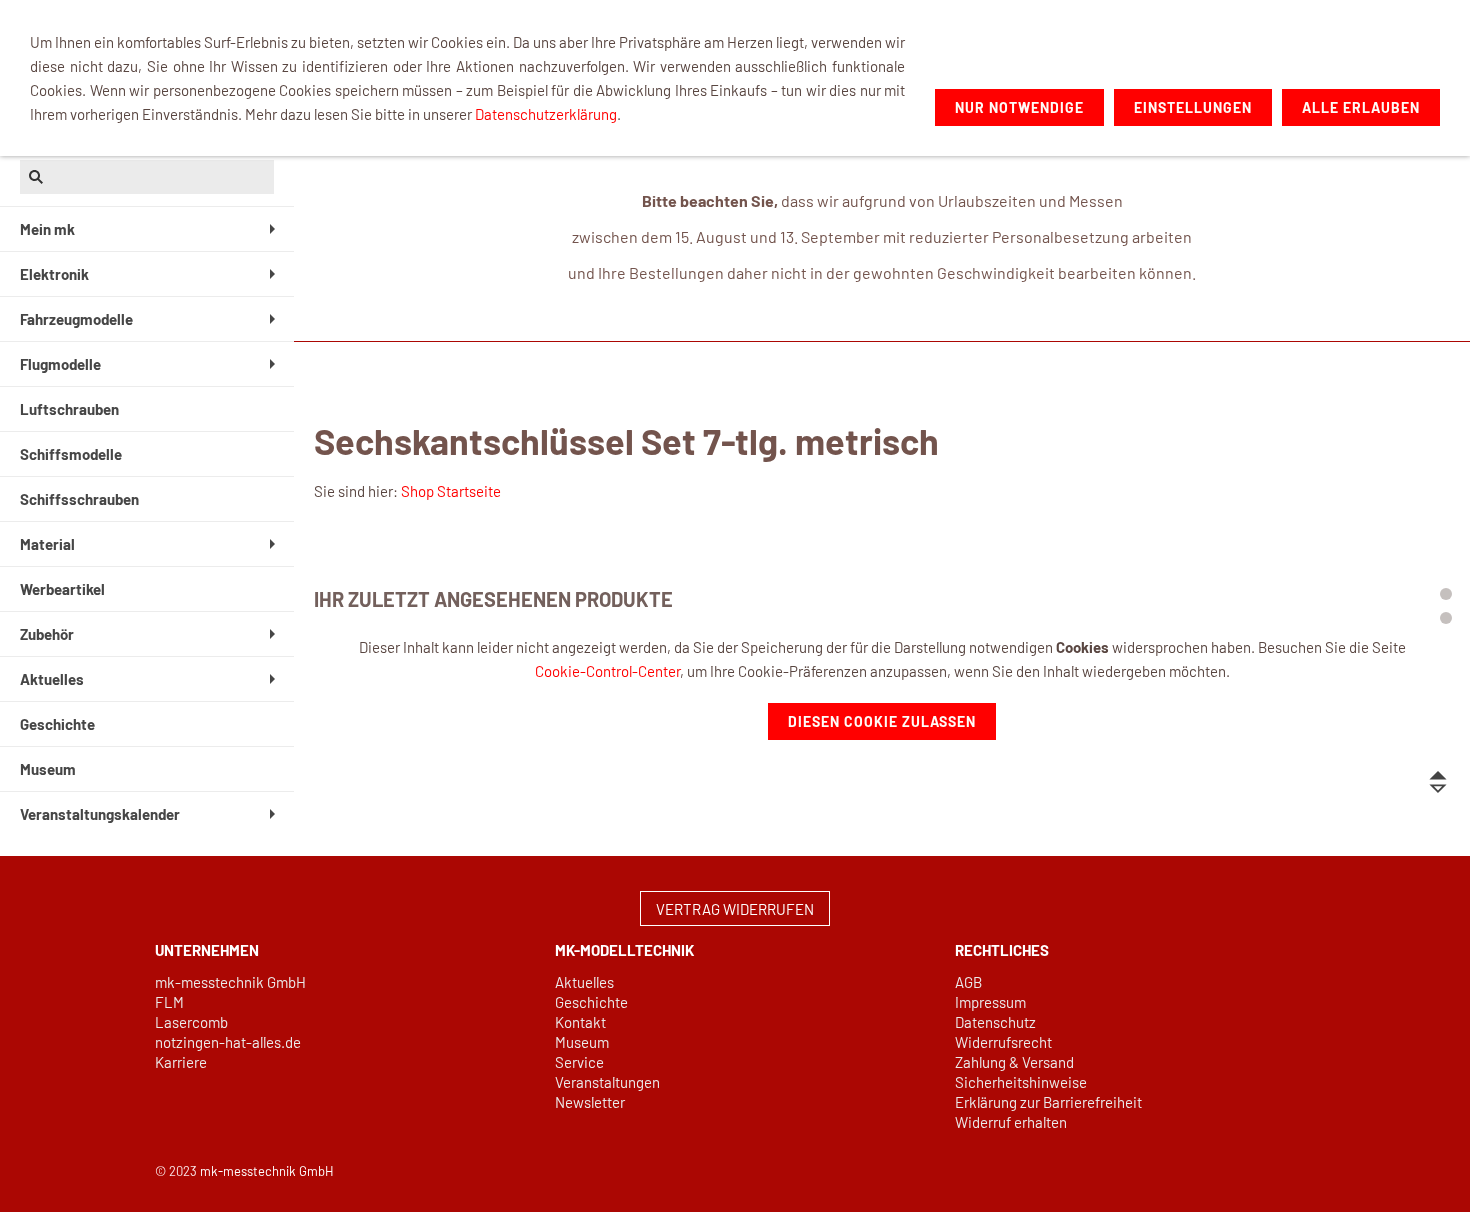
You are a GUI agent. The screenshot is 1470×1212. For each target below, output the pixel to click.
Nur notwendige (1019, 107)
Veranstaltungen (607, 1082)
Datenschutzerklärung (546, 114)
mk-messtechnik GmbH (230, 982)
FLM (169, 1002)
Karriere (181, 1062)
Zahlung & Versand (1014, 1062)
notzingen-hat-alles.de (228, 1042)
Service (579, 1062)
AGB (968, 982)
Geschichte (591, 1002)
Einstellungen (1193, 107)
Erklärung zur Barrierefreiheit (1048, 1102)
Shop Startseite (451, 491)
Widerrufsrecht (1003, 1042)
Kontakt (580, 1022)
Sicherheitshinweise (1021, 1082)
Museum (582, 1042)
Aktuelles (584, 982)
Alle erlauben (1361, 107)
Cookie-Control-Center (607, 671)
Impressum (990, 1002)
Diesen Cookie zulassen (882, 721)
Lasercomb (191, 1022)
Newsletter (590, 1102)
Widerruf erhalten (1011, 1122)
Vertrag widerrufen (735, 909)
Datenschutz (995, 1022)
